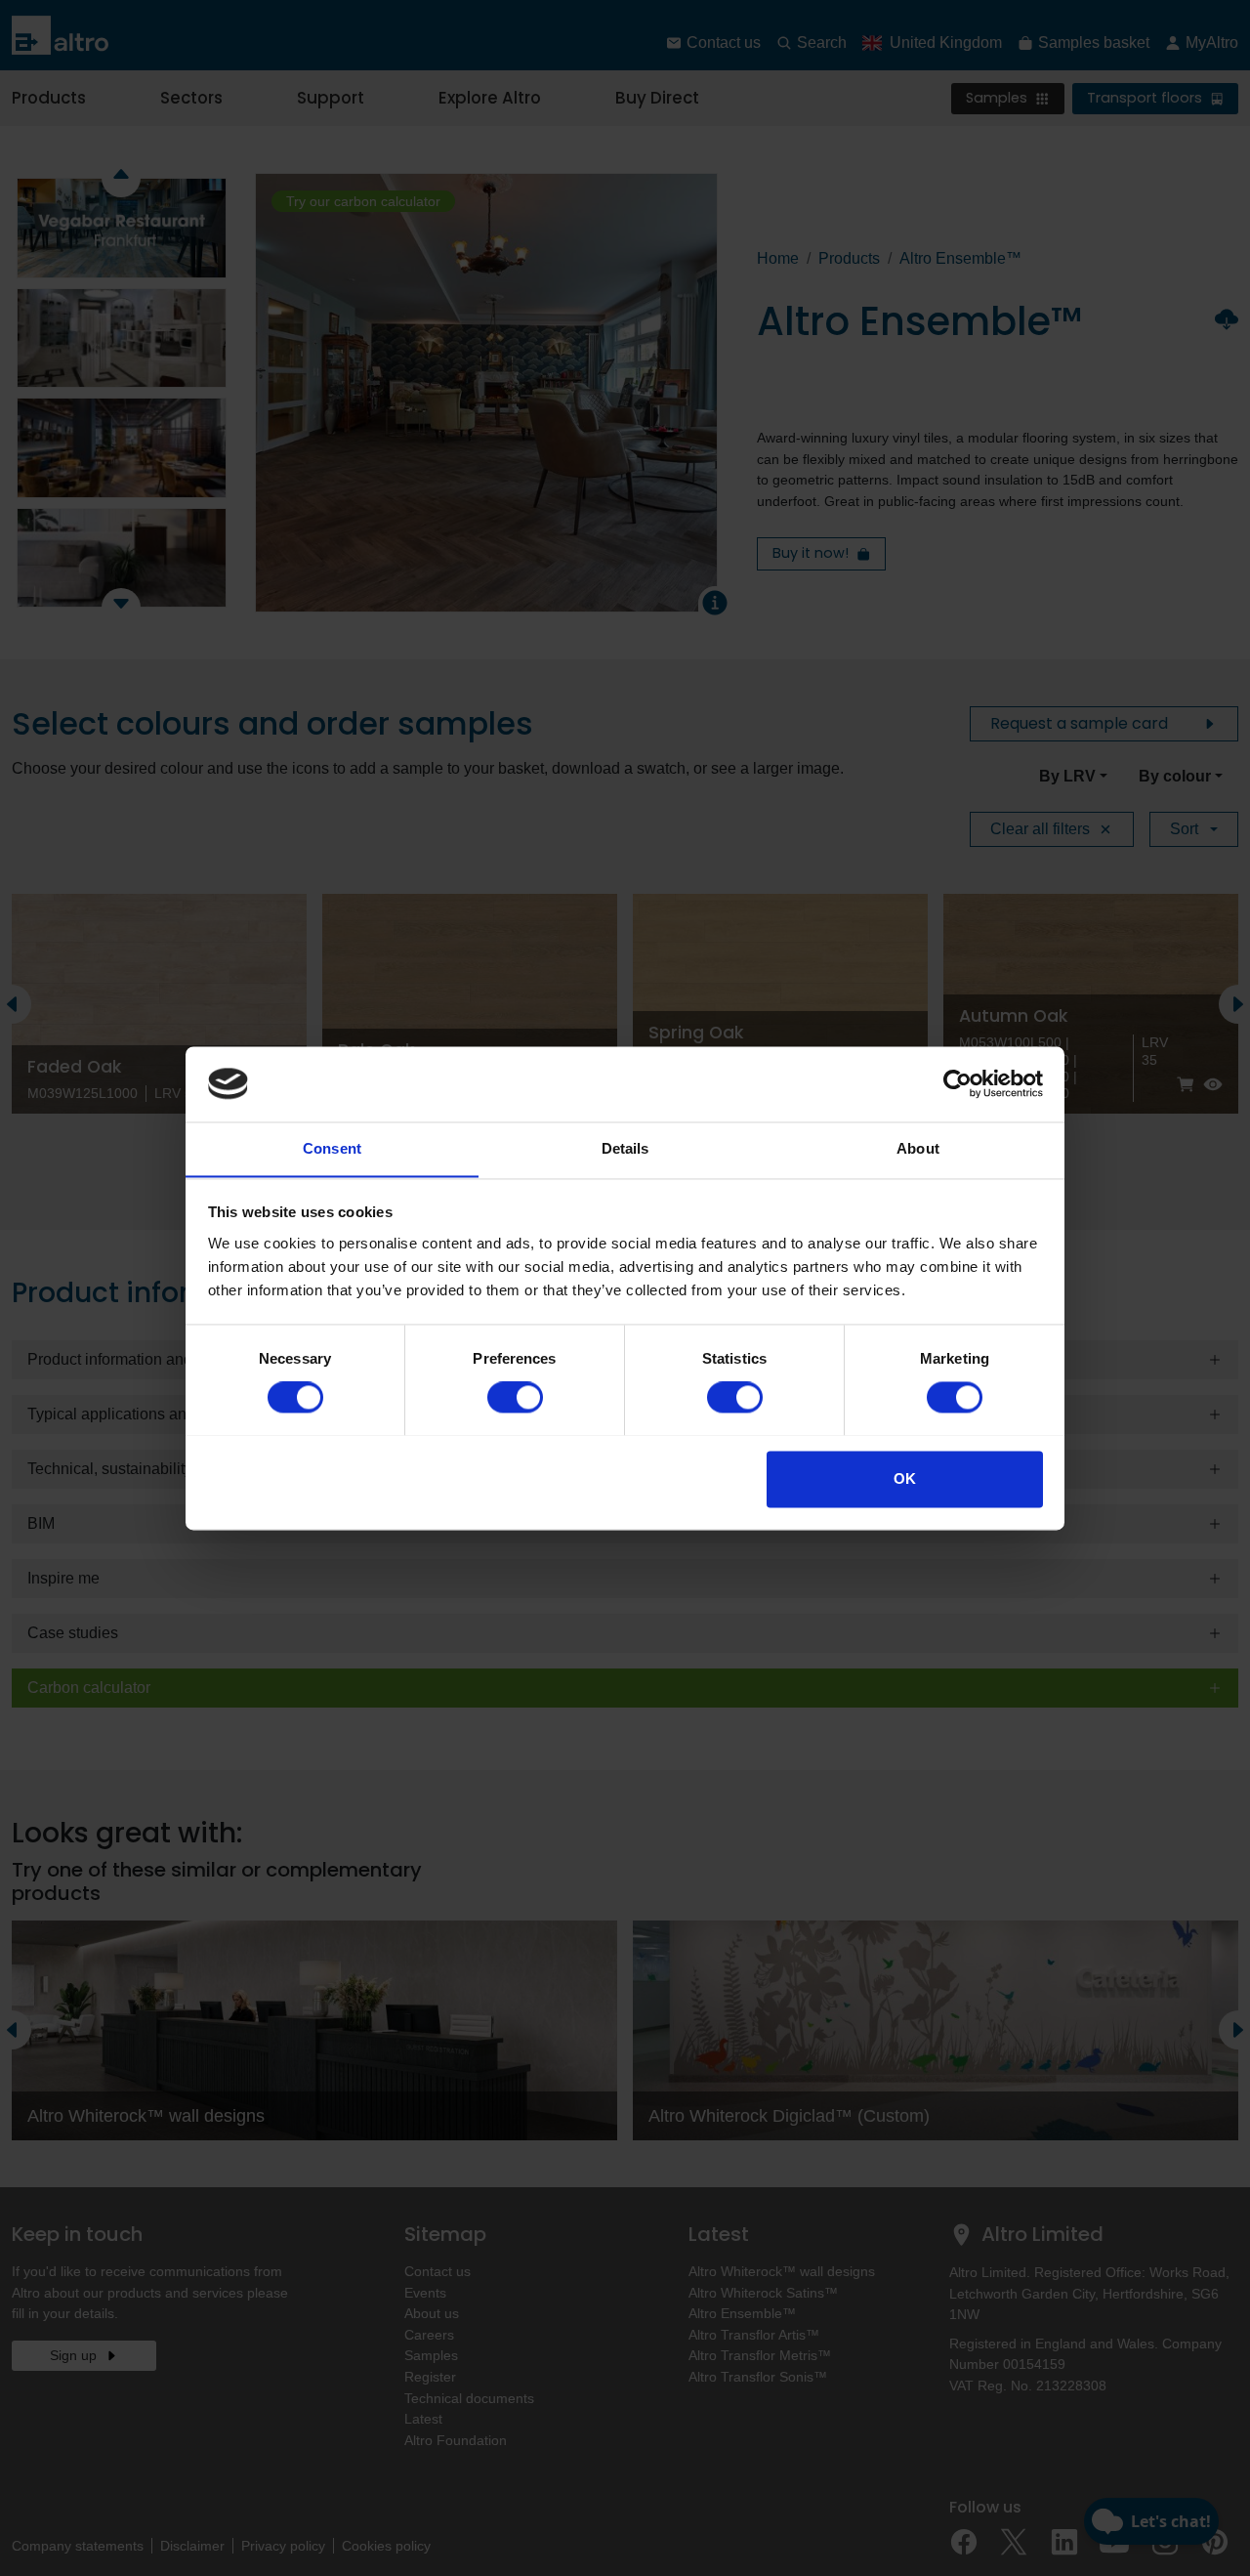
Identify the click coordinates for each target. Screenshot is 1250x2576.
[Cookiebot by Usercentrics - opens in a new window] (958, 1083)
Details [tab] (625, 1148)
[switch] (515, 1397)
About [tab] (918, 1148)
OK (905, 1478)
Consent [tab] (332, 1148)
